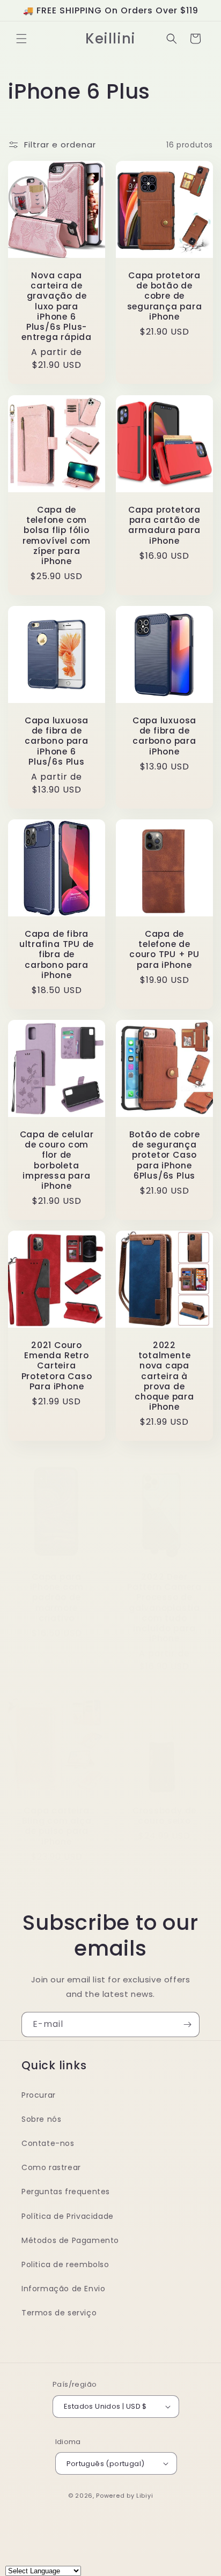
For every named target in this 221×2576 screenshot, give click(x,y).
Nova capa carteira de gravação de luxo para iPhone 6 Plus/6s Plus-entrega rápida (57, 306)
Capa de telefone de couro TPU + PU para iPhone (164, 949)
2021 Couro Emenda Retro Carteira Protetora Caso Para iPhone (57, 1366)
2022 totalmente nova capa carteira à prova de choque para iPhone (164, 1376)
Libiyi (145, 2496)
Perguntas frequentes (66, 2192)
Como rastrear (51, 2167)
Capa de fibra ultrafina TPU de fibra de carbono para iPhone (57, 954)
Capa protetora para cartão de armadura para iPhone (164, 525)
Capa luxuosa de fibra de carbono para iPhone (164, 736)
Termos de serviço (59, 2313)
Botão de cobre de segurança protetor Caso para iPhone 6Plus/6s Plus (165, 1155)
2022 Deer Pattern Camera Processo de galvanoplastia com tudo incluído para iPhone (164, 1608)
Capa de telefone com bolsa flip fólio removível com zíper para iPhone (57, 535)
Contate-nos (48, 2143)
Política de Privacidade (68, 2216)
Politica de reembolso (65, 2264)
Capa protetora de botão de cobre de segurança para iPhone (165, 296)
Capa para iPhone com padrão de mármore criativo (57, 1597)
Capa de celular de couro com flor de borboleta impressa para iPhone (57, 1160)
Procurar (39, 2095)
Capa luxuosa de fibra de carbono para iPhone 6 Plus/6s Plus (57, 741)
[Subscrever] (187, 2024)
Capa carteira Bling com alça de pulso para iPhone (57, 1826)
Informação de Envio (63, 2289)
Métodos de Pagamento (70, 2240)
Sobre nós (41, 2119)
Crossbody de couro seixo (164, 1816)
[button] (21, 39)
